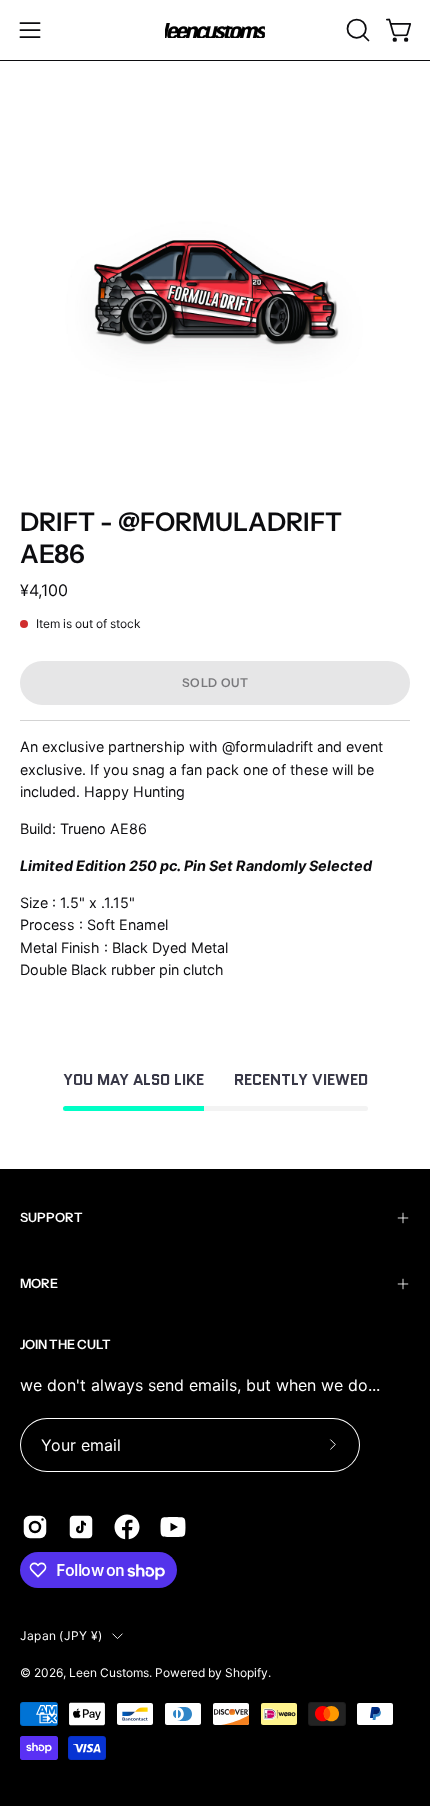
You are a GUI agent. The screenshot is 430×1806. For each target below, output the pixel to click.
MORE (39, 1283)
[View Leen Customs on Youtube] (173, 1527)
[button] (356, 30)
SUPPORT (51, 1217)
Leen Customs (109, 1672)
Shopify (246, 1672)
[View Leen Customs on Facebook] (127, 1527)
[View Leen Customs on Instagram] (35, 1527)
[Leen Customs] (215, 30)
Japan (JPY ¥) (61, 1635)
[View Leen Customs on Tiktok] (81, 1527)
